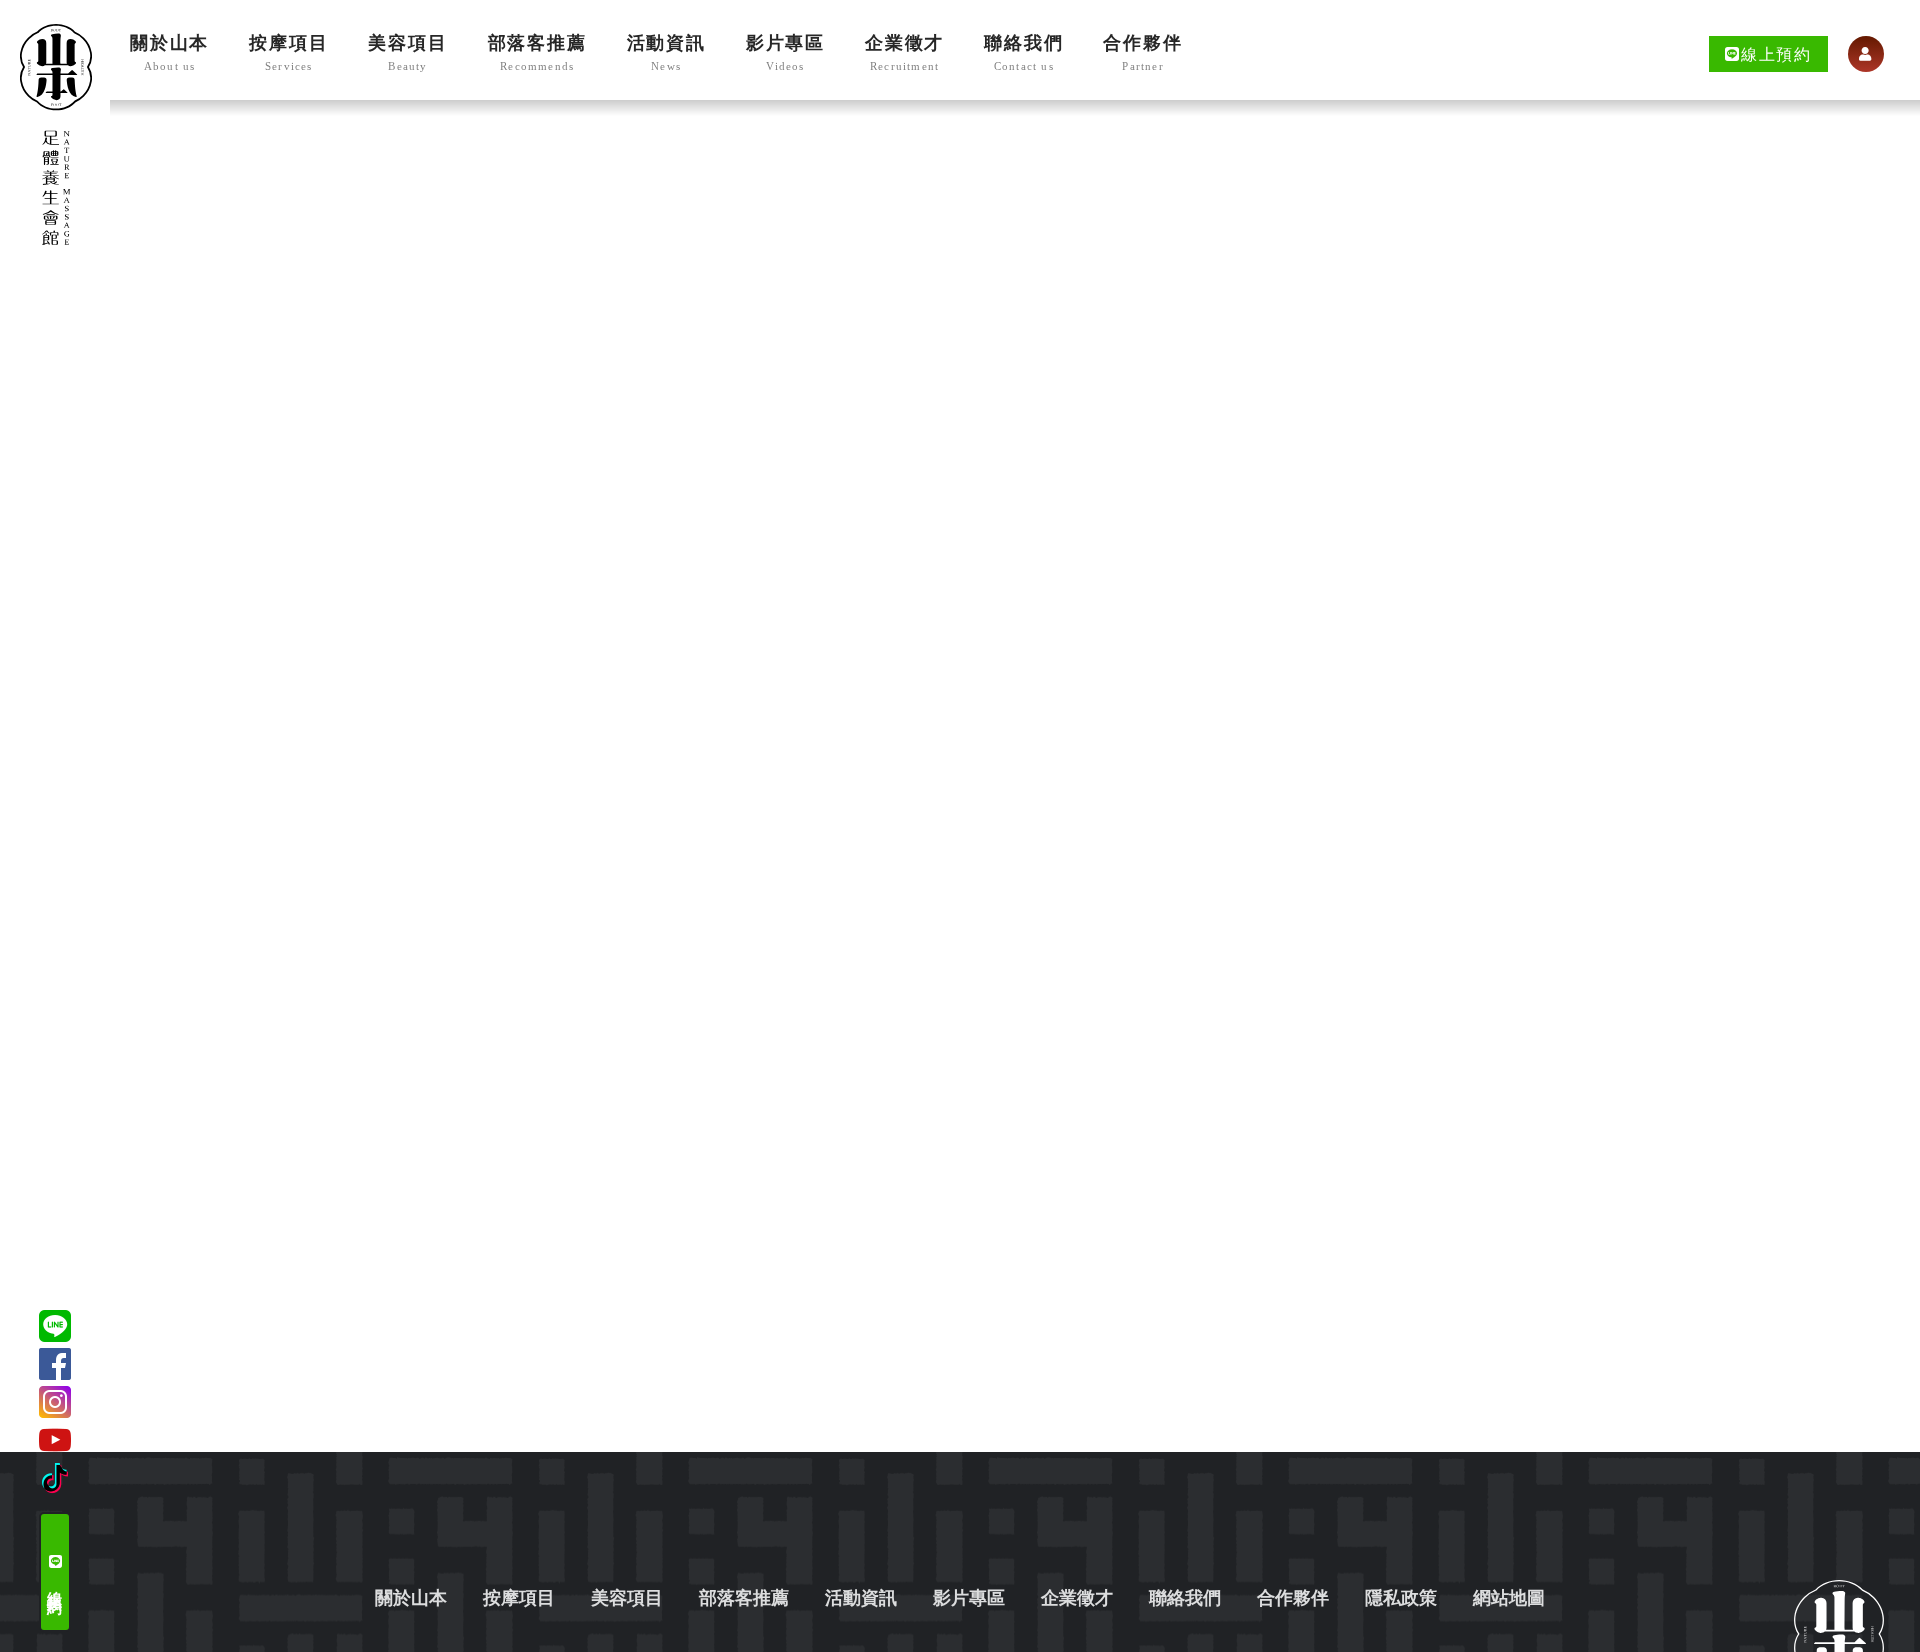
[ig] (55, 1402)
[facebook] (55, 1364)
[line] (55, 1326)
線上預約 (55, 1581)
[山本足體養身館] (56, 134)
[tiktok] (55, 1478)
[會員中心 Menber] (1866, 54)
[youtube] (55, 1440)
